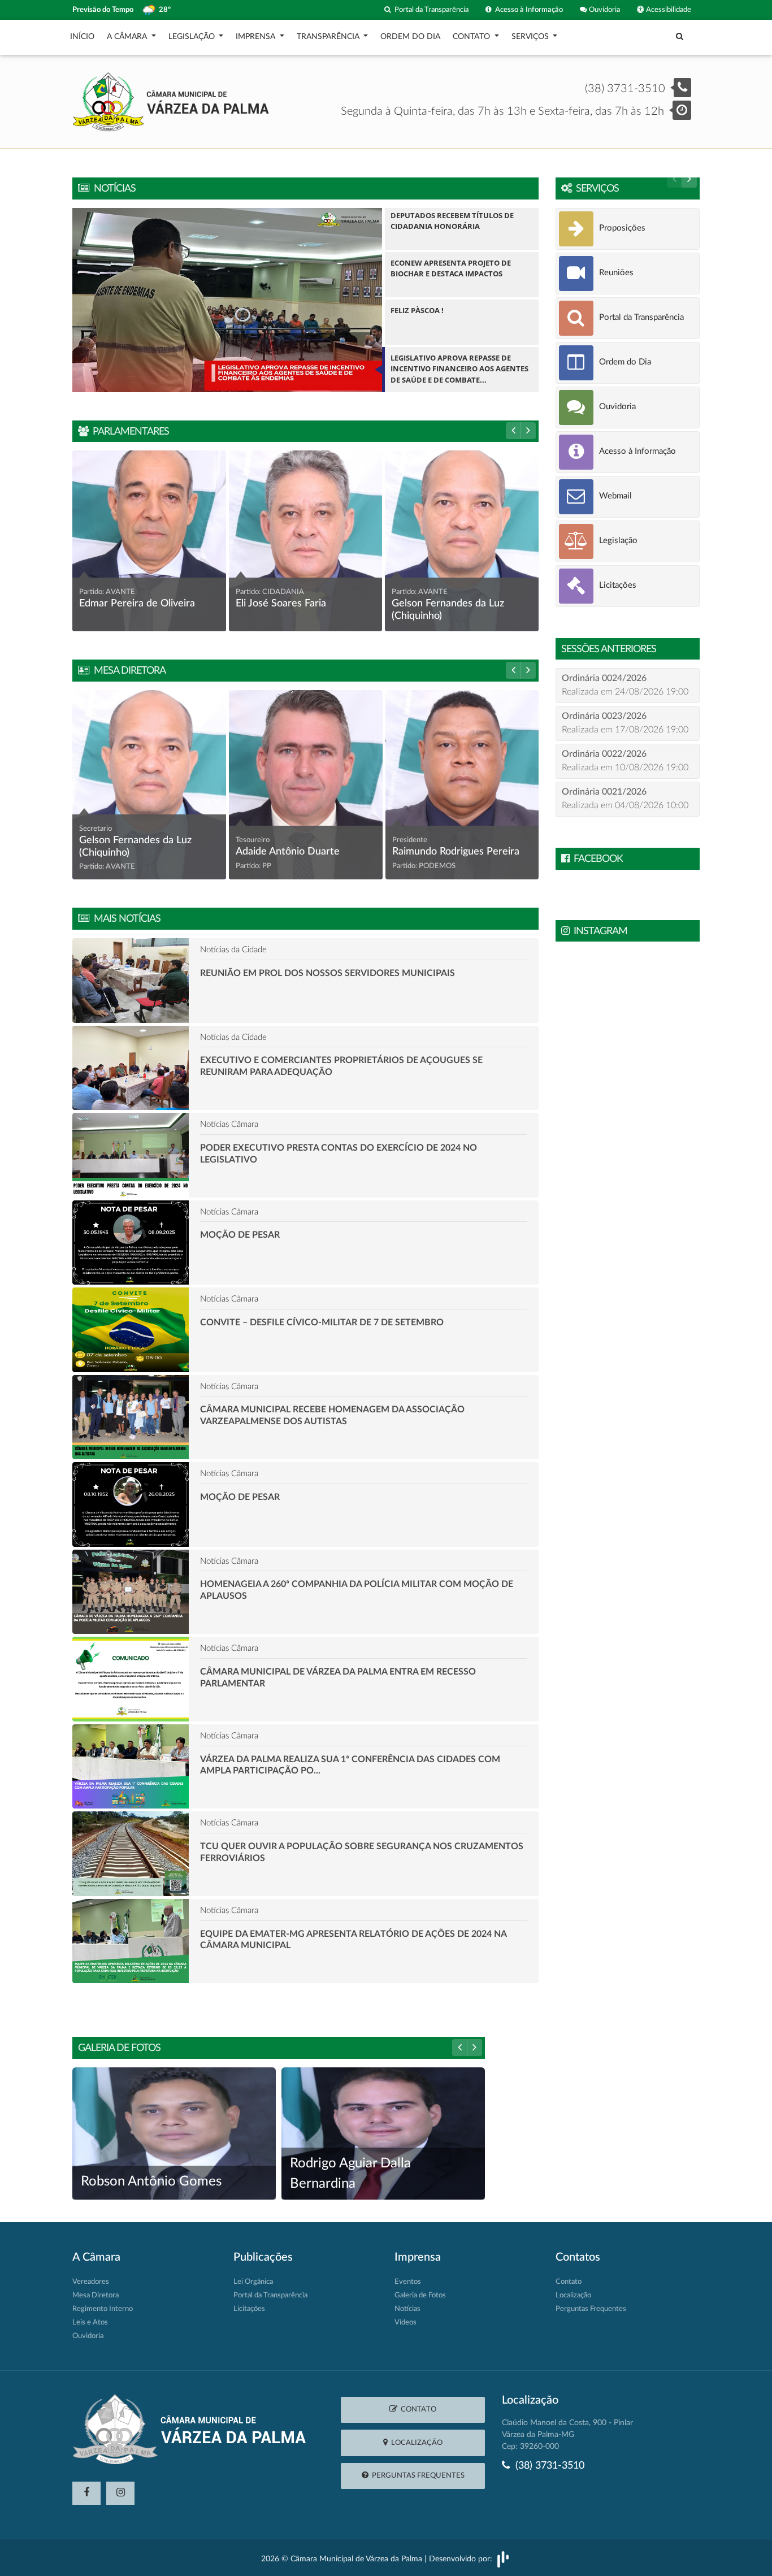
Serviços (595, 189)
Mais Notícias (125, 919)
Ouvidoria (604, 10)
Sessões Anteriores (609, 649)
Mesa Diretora (127, 671)
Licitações (249, 2309)
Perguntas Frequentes (591, 2309)
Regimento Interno (103, 2309)
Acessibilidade (668, 10)
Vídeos (405, 2323)
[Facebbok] (86, 2493)
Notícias (112, 189)
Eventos (408, 2282)
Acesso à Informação (527, 10)
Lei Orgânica (253, 2282)
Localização (573, 2295)
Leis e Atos (90, 2323)
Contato (569, 2282)
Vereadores (91, 2282)
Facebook (596, 859)
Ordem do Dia (410, 37)
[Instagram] (120, 2493)
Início (82, 37)
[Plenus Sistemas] (503, 2559)
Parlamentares (129, 432)
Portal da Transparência (430, 10)
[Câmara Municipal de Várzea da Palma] (171, 101)
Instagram (598, 931)
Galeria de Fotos (119, 2048)
